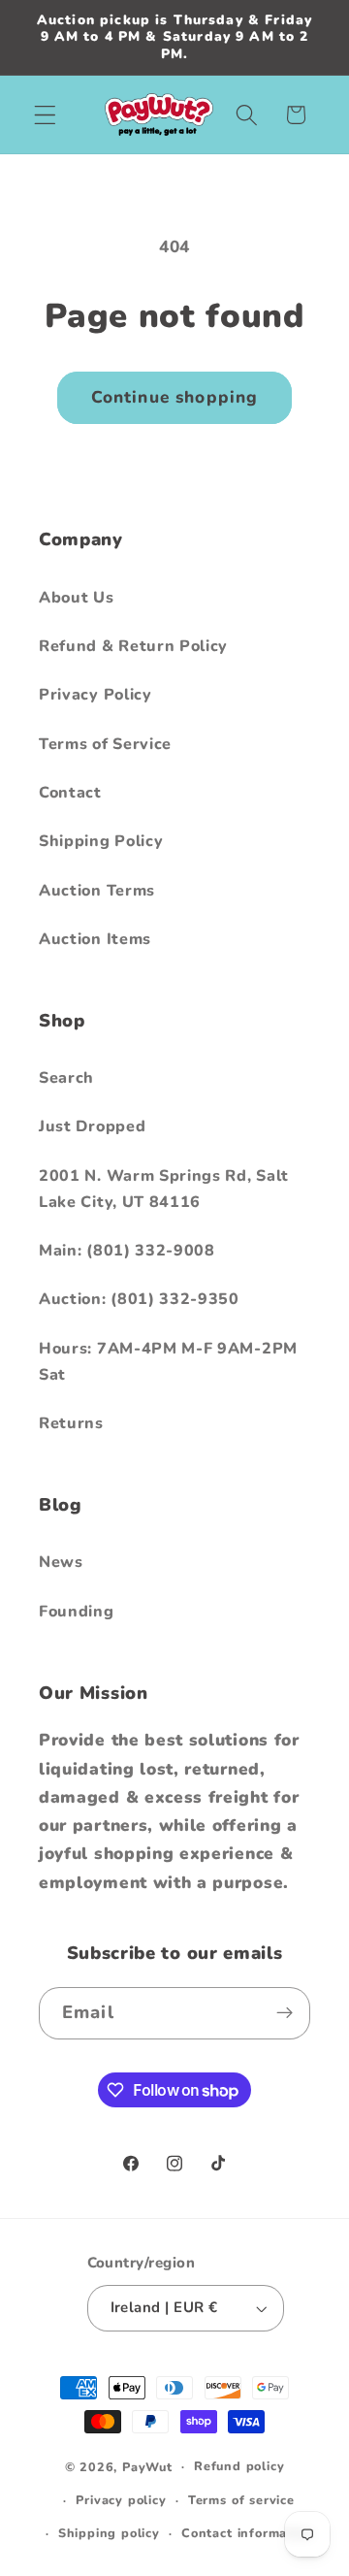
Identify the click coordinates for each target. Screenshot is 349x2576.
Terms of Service (105, 744)
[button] (45, 115)
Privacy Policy (95, 695)
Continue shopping (175, 397)
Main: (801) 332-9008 (127, 1251)
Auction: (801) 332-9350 (139, 1299)
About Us (77, 598)
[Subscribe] (285, 2013)
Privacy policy (121, 2500)
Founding (77, 1612)
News (61, 1562)
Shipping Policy (101, 841)
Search (66, 1078)
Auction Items (95, 939)
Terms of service (241, 2500)
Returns (71, 1423)
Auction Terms (97, 891)
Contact (70, 793)
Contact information (247, 2533)
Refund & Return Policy (133, 646)
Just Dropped (92, 1126)
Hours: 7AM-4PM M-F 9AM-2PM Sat (168, 1362)
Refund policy (239, 2466)
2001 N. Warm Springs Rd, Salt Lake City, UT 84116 (164, 1189)
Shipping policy (109, 2533)
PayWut (147, 2466)
